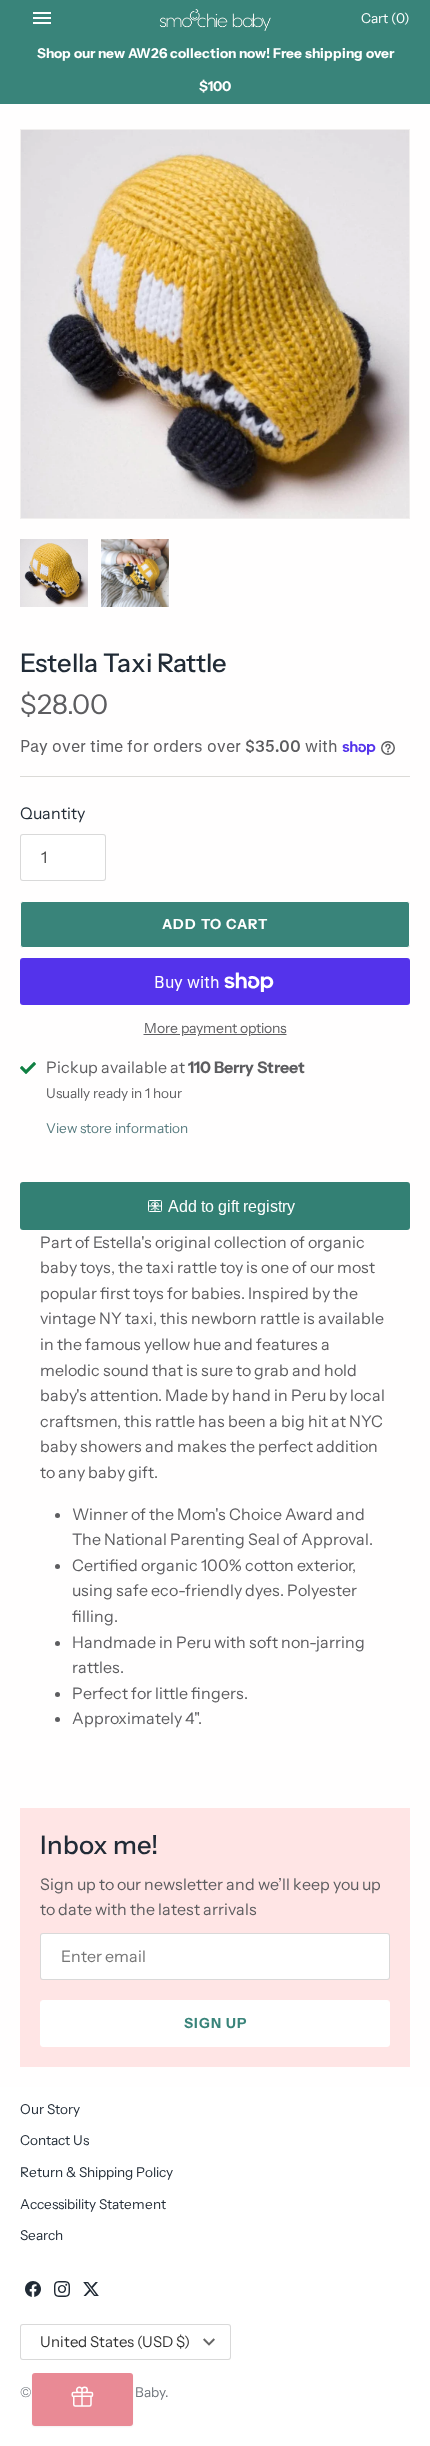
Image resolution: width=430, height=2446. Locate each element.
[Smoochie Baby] (215, 18)
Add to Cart (215, 924)
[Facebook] (33, 2292)
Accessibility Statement (93, 2204)
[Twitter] (91, 2292)
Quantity (52, 813)
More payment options (215, 1028)
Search (41, 2235)
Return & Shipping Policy (96, 2172)
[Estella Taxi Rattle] (54, 573)
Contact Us (54, 2140)
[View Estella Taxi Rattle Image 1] (215, 324)
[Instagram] (62, 2292)
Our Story (50, 2109)
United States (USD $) (115, 2341)
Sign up (215, 2023)
